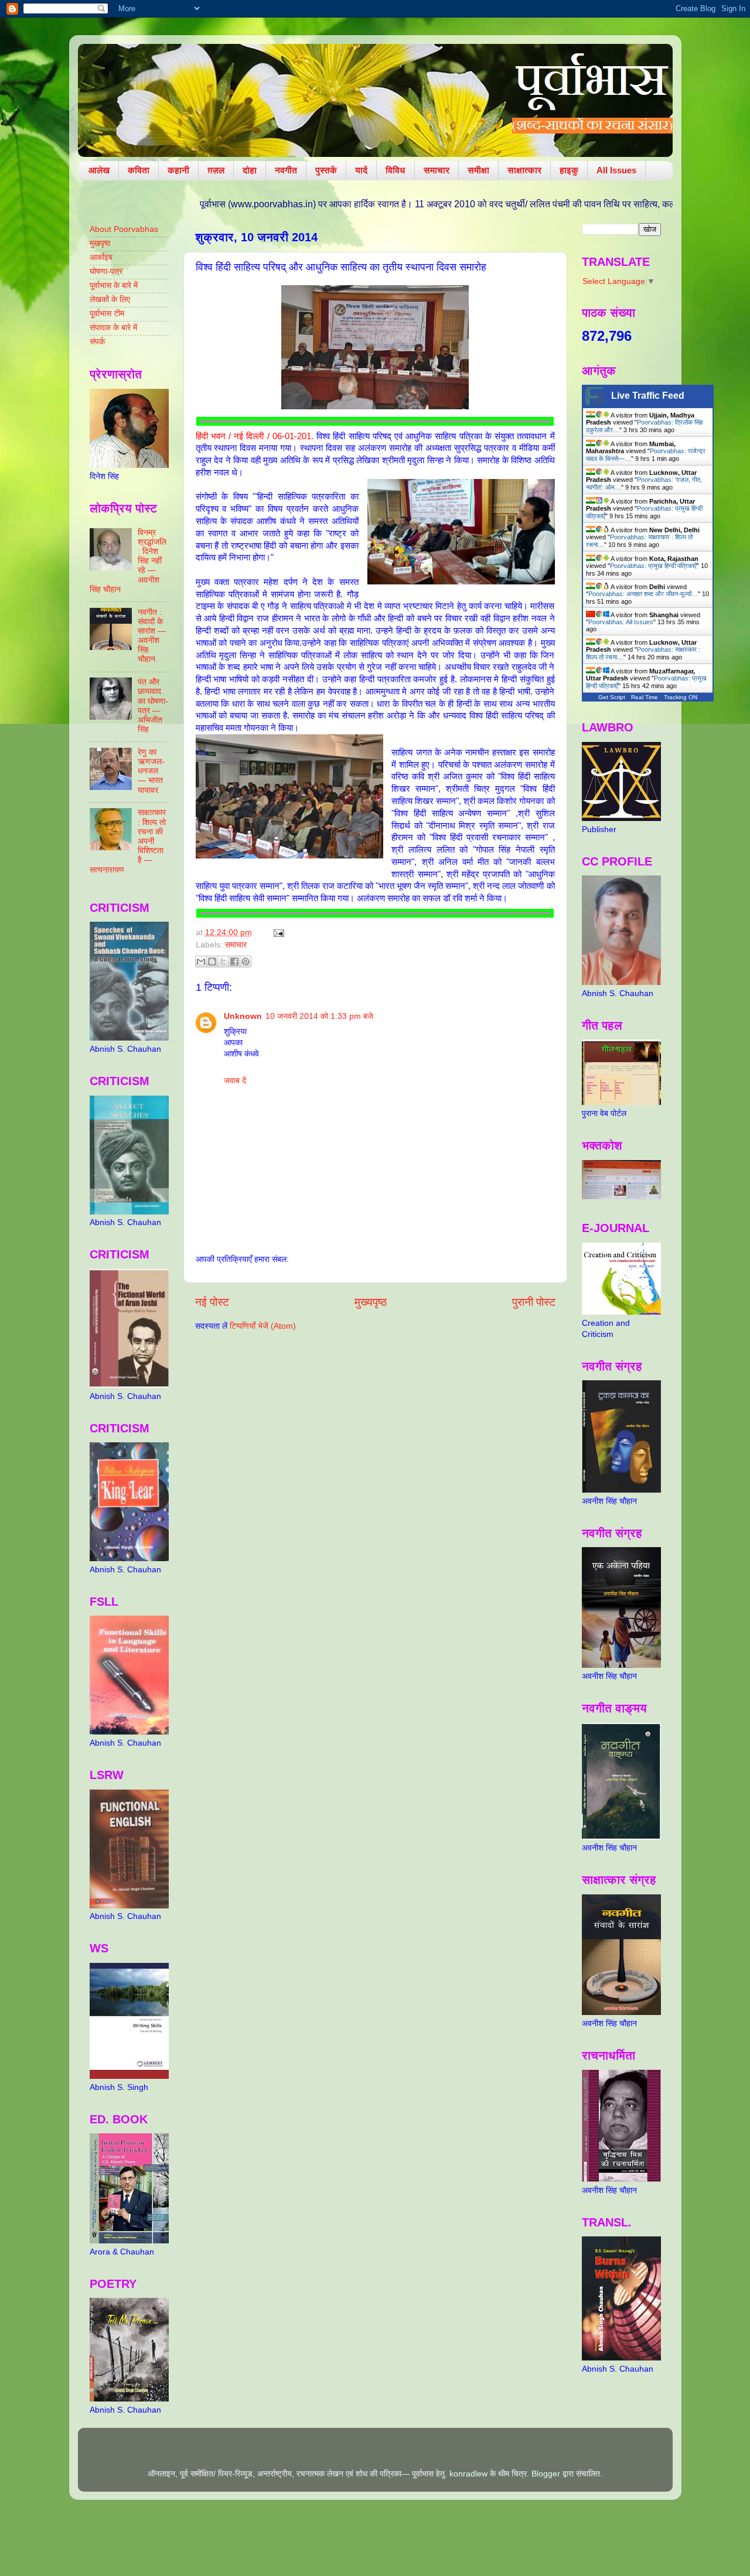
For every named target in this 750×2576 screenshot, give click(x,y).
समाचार (437, 170)
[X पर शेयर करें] (223, 962)
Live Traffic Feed (648, 396)
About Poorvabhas (124, 229)
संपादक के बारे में (113, 328)
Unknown (243, 1016)
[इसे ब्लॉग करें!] (212, 962)
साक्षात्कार (524, 170)
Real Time (645, 697)
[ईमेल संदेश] (277, 933)
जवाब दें (235, 1081)
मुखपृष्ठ (100, 243)
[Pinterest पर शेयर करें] (246, 962)
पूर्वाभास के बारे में (114, 285)
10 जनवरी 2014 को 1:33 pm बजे (319, 1016)
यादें (361, 170)
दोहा (250, 170)
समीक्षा (478, 170)
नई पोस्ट (212, 1302)
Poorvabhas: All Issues (621, 622)
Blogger (546, 2474)
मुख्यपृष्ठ (371, 1302)
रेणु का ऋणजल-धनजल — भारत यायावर (151, 771)
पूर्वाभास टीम (107, 314)
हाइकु (569, 170)
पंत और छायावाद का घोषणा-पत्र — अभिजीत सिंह (153, 706)
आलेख (99, 170)
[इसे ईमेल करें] (201, 962)
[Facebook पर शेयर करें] (234, 962)
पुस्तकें (326, 170)
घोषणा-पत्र (106, 271)
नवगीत (286, 170)
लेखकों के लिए (110, 300)
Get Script (612, 697)
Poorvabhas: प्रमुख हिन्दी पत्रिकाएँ (653, 566)
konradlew (468, 2474)
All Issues (616, 170)
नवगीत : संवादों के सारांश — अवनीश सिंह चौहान (152, 636)
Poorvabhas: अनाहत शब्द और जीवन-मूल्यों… (643, 594)
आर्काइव (101, 257)
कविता (139, 170)
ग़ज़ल (216, 170)
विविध (396, 170)
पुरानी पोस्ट (534, 1302)
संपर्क (97, 342)
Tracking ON (681, 697)
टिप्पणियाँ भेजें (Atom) (263, 1326)
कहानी (178, 170)
